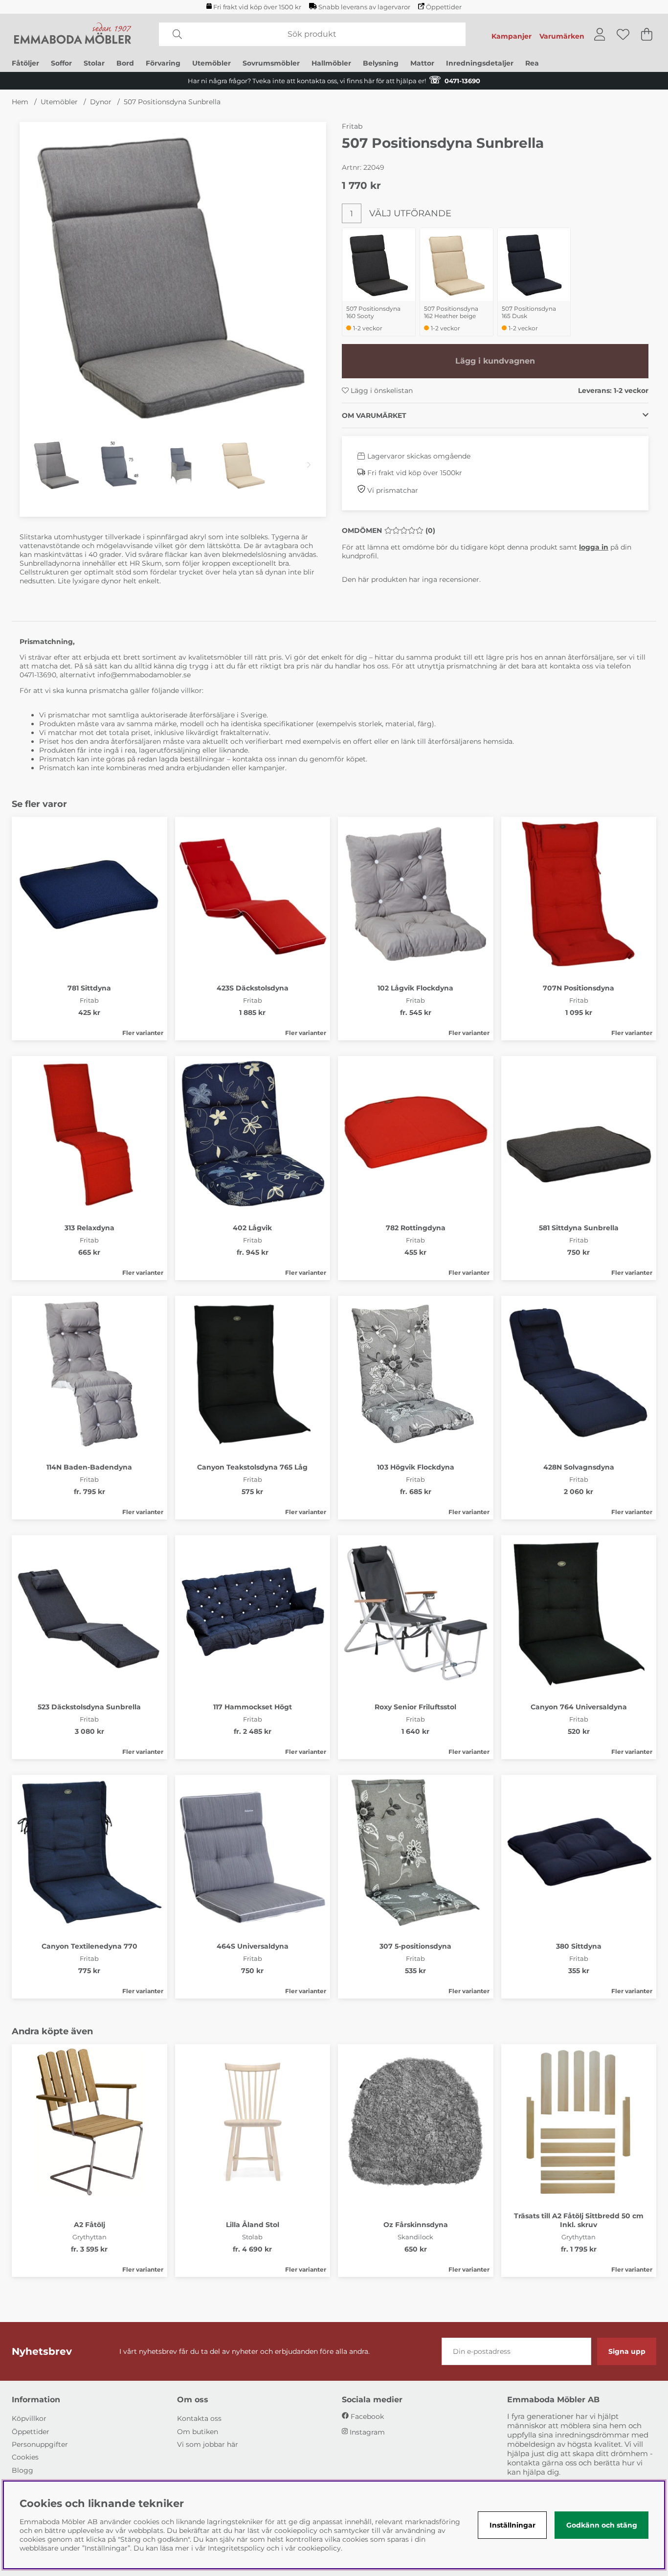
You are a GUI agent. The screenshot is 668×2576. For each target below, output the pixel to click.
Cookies (25, 2457)
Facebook (367, 2416)
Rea (532, 63)
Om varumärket (374, 415)
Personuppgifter (40, 2444)
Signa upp (627, 2351)
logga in (594, 547)
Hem (20, 102)
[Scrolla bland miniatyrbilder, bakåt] (37, 465)
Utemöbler (212, 63)
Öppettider (444, 7)
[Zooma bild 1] (173, 275)
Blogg (22, 2470)
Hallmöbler (331, 63)
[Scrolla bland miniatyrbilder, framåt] (309, 465)
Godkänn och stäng (602, 2525)
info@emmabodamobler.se (145, 675)
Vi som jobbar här (208, 2444)
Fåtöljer (25, 63)
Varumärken (562, 36)
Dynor (101, 102)
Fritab (352, 126)
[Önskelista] (623, 34)
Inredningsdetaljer (480, 63)
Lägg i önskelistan (381, 391)
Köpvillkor (29, 2418)
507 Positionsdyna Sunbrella (172, 102)
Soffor (61, 63)
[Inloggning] (600, 34)
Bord (125, 63)
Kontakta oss (199, 2418)
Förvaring (163, 63)
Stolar (94, 63)
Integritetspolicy (236, 2548)
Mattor (422, 63)
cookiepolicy (319, 2548)
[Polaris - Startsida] (73, 34)
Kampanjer (512, 36)
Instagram (367, 2432)
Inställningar (512, 2525)
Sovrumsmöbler (271, 63)
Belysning (381, 63)
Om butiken (198, 2432)
